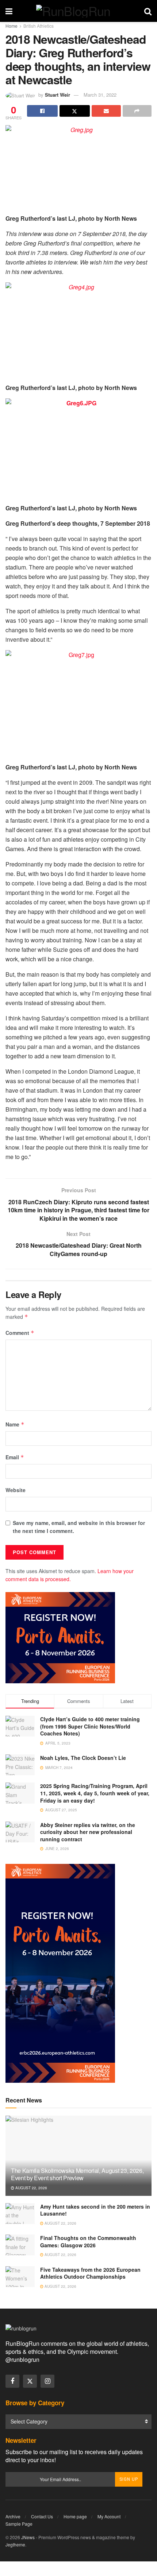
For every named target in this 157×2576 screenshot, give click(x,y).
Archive (13, 2516)
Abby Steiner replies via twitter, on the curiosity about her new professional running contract (88, 1832)
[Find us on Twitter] (30, 2381)
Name (15, 1424)
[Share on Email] (106, 111)
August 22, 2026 (31, 2188)
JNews (28, 2537)
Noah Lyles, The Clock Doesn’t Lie (83, 1758)
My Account (109, 2516)
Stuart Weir (58, 95)
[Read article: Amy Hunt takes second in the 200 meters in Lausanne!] (20, 2214)
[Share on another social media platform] (137, 111)
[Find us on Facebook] (12, 2381)
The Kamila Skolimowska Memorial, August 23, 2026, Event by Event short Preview (77, 2174)
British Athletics (39, 26)
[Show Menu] (9, 11)
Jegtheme (15, 2544)
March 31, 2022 (100, 95)
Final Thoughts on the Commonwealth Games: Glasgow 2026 (88, 2241)
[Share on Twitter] (75, 111)
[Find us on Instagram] (47, 2381)
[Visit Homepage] (78, 11)
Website (16, 1490)
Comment (20, 1333)
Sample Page (19, 2524)
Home (12, 26)
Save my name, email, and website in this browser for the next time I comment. (79, 1527)
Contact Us (42, 2516)
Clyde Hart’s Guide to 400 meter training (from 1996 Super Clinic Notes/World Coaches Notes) (90, 1726)
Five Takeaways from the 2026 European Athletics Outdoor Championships (90, 2273)
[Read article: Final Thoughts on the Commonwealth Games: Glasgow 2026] (20, 2245)
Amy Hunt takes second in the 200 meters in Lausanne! (95, 2210)
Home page (75, 2516)
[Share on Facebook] (42, 111)
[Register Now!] (60, 1637)
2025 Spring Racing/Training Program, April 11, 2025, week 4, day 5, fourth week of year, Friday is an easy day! (95, 1793)
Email (15, 1457)
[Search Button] (148, 11)
